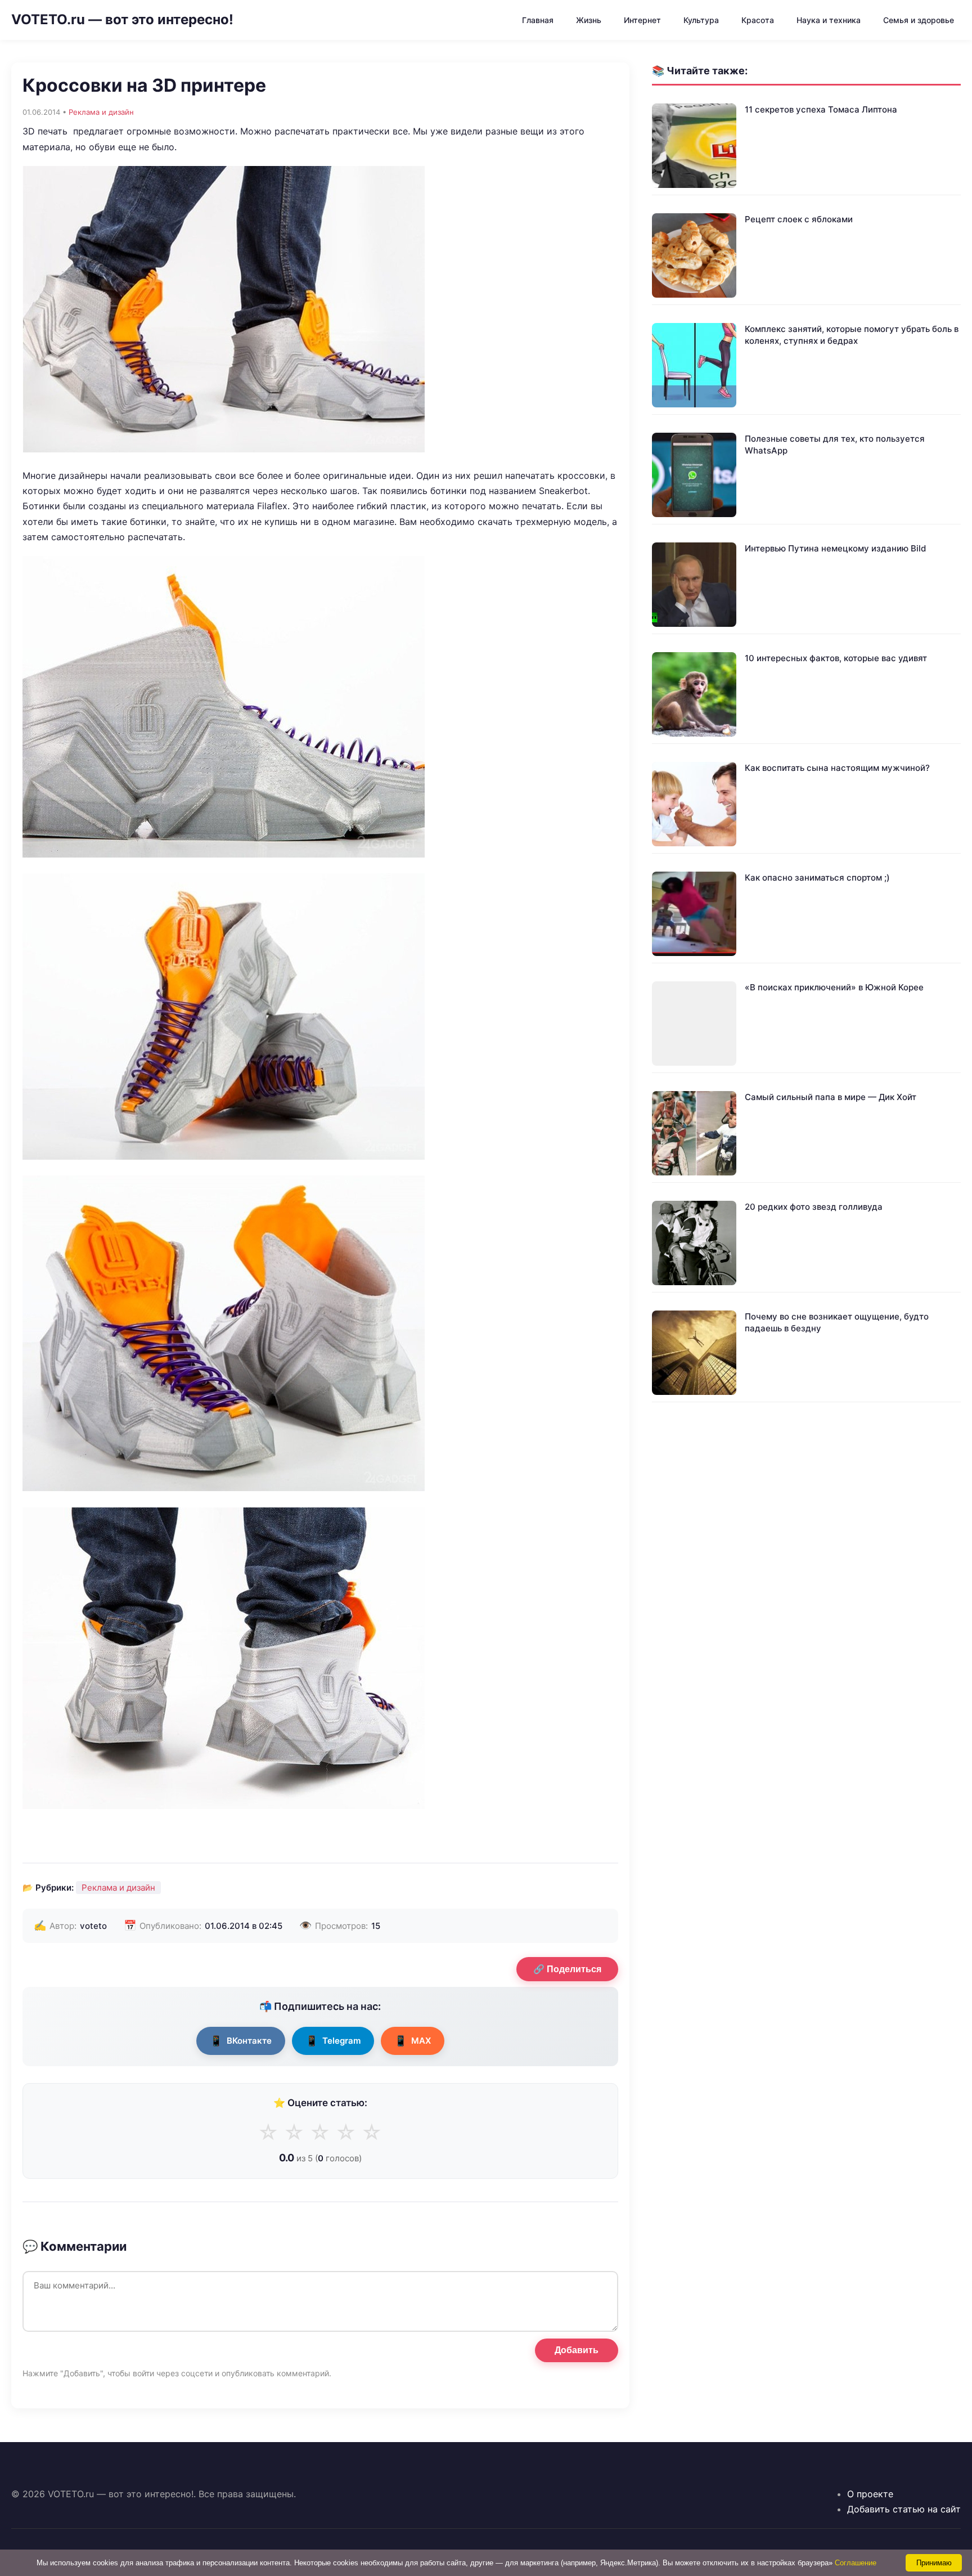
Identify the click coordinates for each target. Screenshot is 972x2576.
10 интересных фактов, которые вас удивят (836, 658)
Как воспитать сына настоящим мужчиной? (837, 768)
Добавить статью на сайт (904, 2509)
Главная (538, 20)
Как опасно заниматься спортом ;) (817, 878)
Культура (701, 20)
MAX (413, 2041)
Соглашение (856, 2563)
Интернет (642, 20)
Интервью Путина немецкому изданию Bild (835, 548)
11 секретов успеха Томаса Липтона (821, 109)
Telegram (333, 2041)
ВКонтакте (241, 2041)
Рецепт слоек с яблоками (799, 219)
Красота (758, 20)
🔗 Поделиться (567, 1969)
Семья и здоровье (919, 20)
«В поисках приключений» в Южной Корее (834, 987)
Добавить (577, 2350)
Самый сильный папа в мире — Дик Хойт (831, 1097)
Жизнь (589, 20)
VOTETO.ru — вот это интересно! (122, 19)
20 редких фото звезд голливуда (814, 1207)
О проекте (870, 2494)
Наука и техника (829, 20)
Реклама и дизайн (101, 112)
